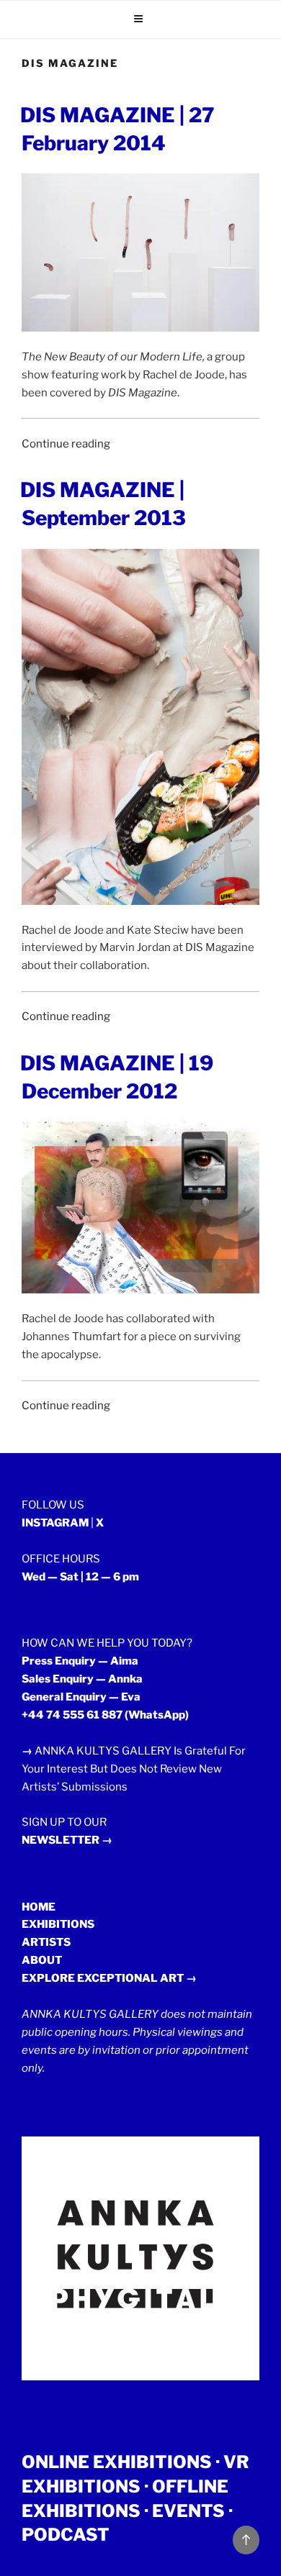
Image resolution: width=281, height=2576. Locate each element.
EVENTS (188, 2511)
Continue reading (66, 444)
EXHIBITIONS (58, 1924)
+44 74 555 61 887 (72, 1715)
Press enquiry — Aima (80, 1661)
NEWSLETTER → (67, 1840)
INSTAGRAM (55, 1523)
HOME (39, 1907)
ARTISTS (46, 1942)
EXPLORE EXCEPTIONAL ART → (109, 1978)
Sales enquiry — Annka (82, 1679)
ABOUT (42, 1960)
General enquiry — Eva (81, 1697)
